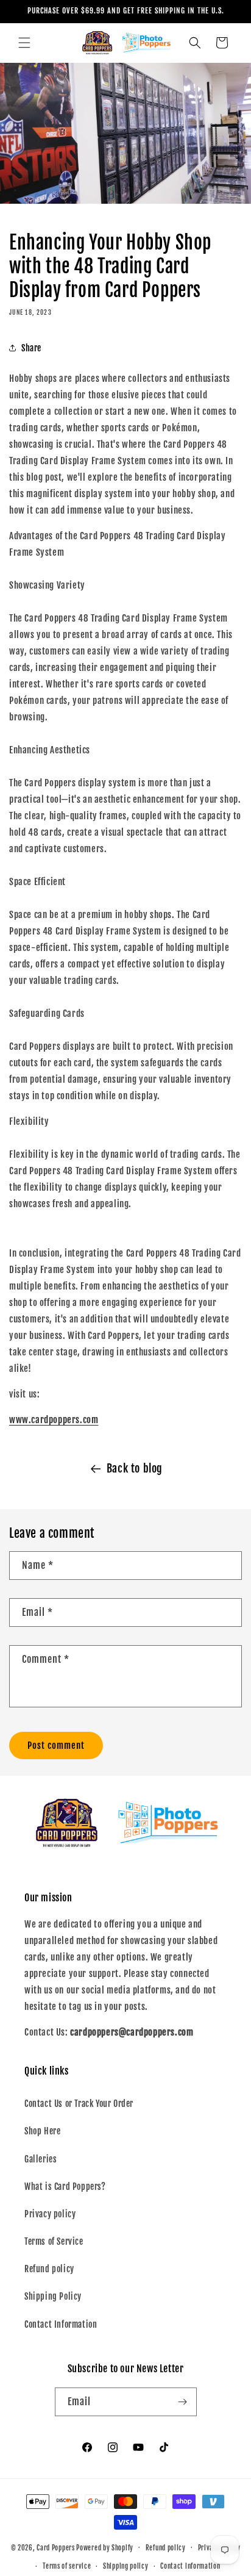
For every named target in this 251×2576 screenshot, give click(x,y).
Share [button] (31, 348)
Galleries (41, 2159)
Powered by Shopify (105, 2547)
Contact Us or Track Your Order (79, 2104)
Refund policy (49, 2269)
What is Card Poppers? (65, 2187)
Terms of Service (54, 2241)
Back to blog (135, 1468)
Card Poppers (55, 2547)
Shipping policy (126, 2566)
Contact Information (61, 2324)
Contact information (190, 2566)
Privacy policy (50, 2214)
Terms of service (67, 2566)
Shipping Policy (53, 2296)
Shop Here (42, 2131)
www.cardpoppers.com (54, 1420)
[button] (24, 43)
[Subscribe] (183, 2402)
